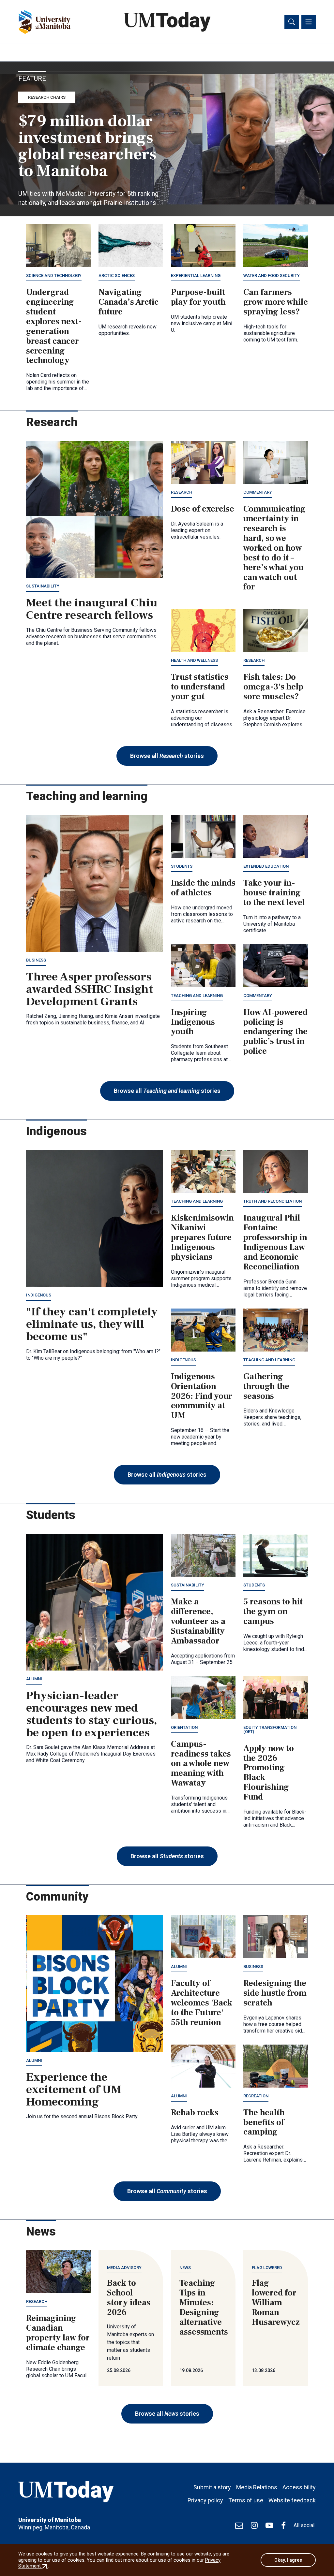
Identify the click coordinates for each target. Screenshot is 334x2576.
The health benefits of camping (264, 2122)
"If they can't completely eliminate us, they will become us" (92, 1324)
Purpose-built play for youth (198, 297)
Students (182, 866)
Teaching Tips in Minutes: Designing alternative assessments (204, 2307)
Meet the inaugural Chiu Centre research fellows (92, 609)
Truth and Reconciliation (273, 1201)
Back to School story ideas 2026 (129, 2298)
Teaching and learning (197, 996)
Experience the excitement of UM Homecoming (74, 2090)
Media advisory (124, 2268)
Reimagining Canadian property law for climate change (58, 2333)
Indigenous (39, 1295)
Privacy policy (205, 2500)
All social (304, 2525)
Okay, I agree (288, 2560)
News (185, 2268)
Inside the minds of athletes (203, 888)
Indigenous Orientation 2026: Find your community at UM (202, 1396)
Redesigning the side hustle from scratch (275, 1993)
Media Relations (257, 2487)
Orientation (184, 1727)
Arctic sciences (117, 275)
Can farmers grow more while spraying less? (276, 302)
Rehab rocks (195, 2113)
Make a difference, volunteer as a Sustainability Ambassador (198, 1621)
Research (182, 492)
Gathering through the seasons (266, 1386)
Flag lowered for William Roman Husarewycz (276, 2303)
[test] (239, 2525)
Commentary (258, 492)
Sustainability (43, 586)
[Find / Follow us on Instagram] (254, 2525)
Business (36, 960)
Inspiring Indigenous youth (193, 1022)
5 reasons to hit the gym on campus (273, 1612)
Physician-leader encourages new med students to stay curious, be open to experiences (91, 1714)
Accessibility (299, 2487)
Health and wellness (194, 660)
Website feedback (292, 2500)
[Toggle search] (292, 22)
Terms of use (246, 2500)
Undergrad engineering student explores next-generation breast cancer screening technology (54, 326)
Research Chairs (47, 97)
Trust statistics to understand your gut (200, 687)
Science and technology (54, 275)
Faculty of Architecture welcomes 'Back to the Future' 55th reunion (202, 2003)
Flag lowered (267, 2268)
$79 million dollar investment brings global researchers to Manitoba (87, 146)
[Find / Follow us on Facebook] (283, 2525)
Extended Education (266, 866)
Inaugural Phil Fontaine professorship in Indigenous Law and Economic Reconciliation (275, 1242)
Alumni (34, 1679)
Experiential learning (196, 275)
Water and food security (272, 275)
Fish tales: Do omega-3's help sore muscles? (273, 687)
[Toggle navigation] (309, 22)
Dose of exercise (203, 509)
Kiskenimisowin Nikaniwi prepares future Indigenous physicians (202, 1237)
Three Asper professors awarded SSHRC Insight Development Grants (90, 989)
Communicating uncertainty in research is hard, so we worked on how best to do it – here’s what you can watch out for (274, 548)
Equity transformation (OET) (270, 1729)
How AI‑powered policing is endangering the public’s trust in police (275, 1032)
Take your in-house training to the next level (274, 893)
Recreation (256, 2096)
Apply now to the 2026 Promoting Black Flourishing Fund (269, 1773)
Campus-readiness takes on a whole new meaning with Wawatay (201, 1764)
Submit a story (212, 2487)
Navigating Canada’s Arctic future (129, 302)
